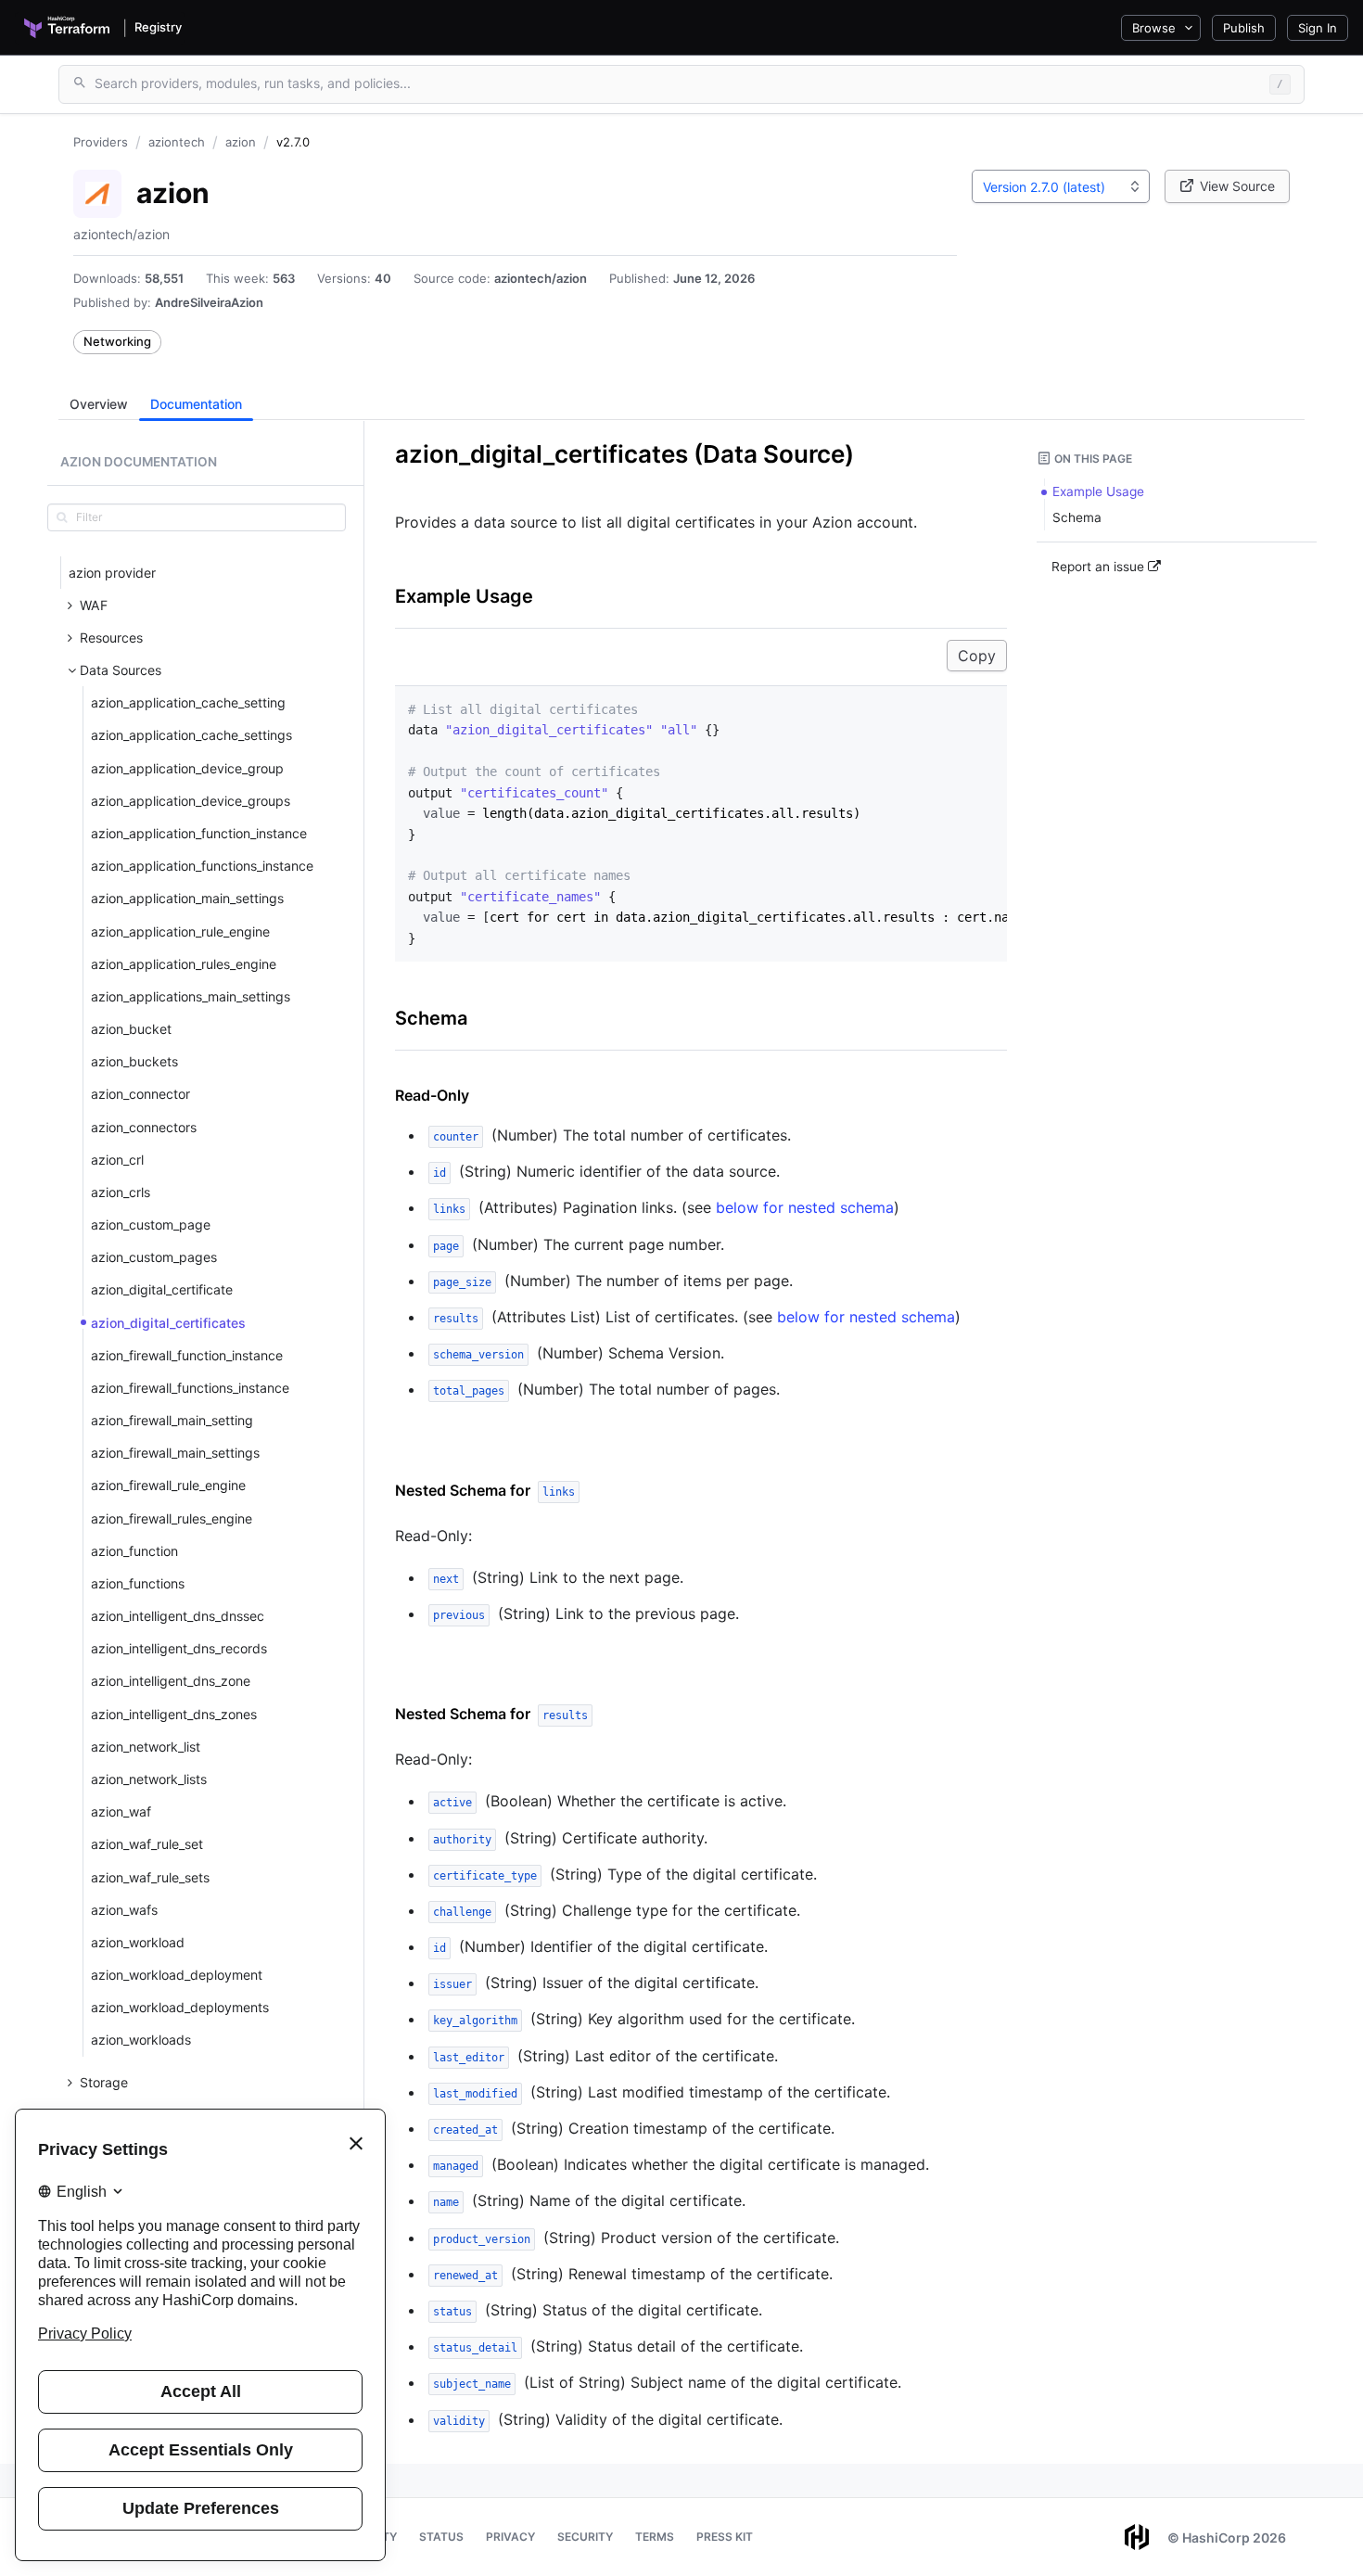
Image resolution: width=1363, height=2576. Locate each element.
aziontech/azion (541, 278)
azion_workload (138, 1942)
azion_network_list (146, 1747)
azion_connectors (144, 1127)
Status (441, 2537)
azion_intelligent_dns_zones (174, 1714)
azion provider (112, 573)
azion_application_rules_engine (184, 964)
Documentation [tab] (196, 404)
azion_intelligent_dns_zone (171, 1681)
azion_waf (121, 1811)
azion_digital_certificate (162, 1289)
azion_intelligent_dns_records (179, 1648)
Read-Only (432, 1095)
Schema (431, 1018)
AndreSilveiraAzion (209, 302)
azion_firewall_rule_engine (168, 1485)
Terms (655, 2537)
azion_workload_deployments (180, 2007)
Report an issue (1100, 567)
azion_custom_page (151, 1224)
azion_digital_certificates (168, 1323)
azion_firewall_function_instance (187, 1355)
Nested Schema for (485, 1490)
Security (585, 2537)
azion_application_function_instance (199, 833)
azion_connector (140, 1094)
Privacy (510, 2537)
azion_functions (138, 1583)
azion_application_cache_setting (188, 702)
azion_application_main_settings (187, 898)
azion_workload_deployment (177, 1975)
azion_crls (121, 1192)
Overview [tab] (99, 404)
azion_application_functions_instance (202, 866)
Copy (977, 656)
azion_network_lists (149, 1779)
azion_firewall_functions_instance (190, 1388)
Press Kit (725, 2537)
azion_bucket (131, 1029)
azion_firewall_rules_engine (172, 1518)
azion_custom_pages (154, 1257)
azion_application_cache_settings (191, 735)
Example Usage (464, 596)
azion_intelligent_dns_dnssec (178, 1616)
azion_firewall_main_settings (175, 1453)
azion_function (134, 1551)
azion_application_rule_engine (180, 931)
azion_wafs (124, 1910)
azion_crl (117, 1160)
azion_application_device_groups (191, 801)
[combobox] (1061, 186)
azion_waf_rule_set (147, 1844)
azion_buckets (134, 1061)
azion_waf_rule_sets (150, 1877)
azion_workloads (141, 2040)
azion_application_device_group (187, 768)
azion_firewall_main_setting (172, 1420)
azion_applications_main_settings (191, 996)
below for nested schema (805, 1207)
